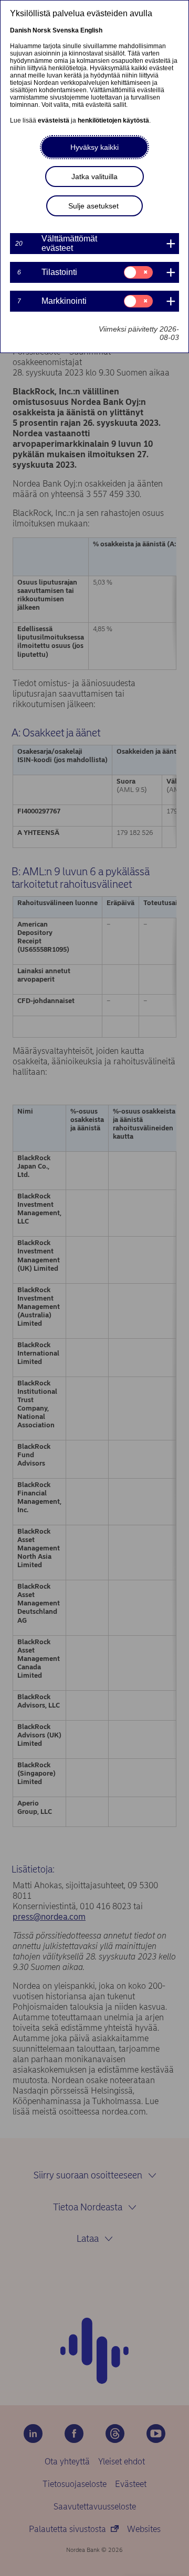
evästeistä (54, 120)
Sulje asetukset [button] (93, 206)
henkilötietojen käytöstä (113, 120)
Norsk (42, 30)
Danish (20, 30)
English (91, 30)
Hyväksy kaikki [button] (94, 147)
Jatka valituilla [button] (94, 177)
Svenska (66, 30)
